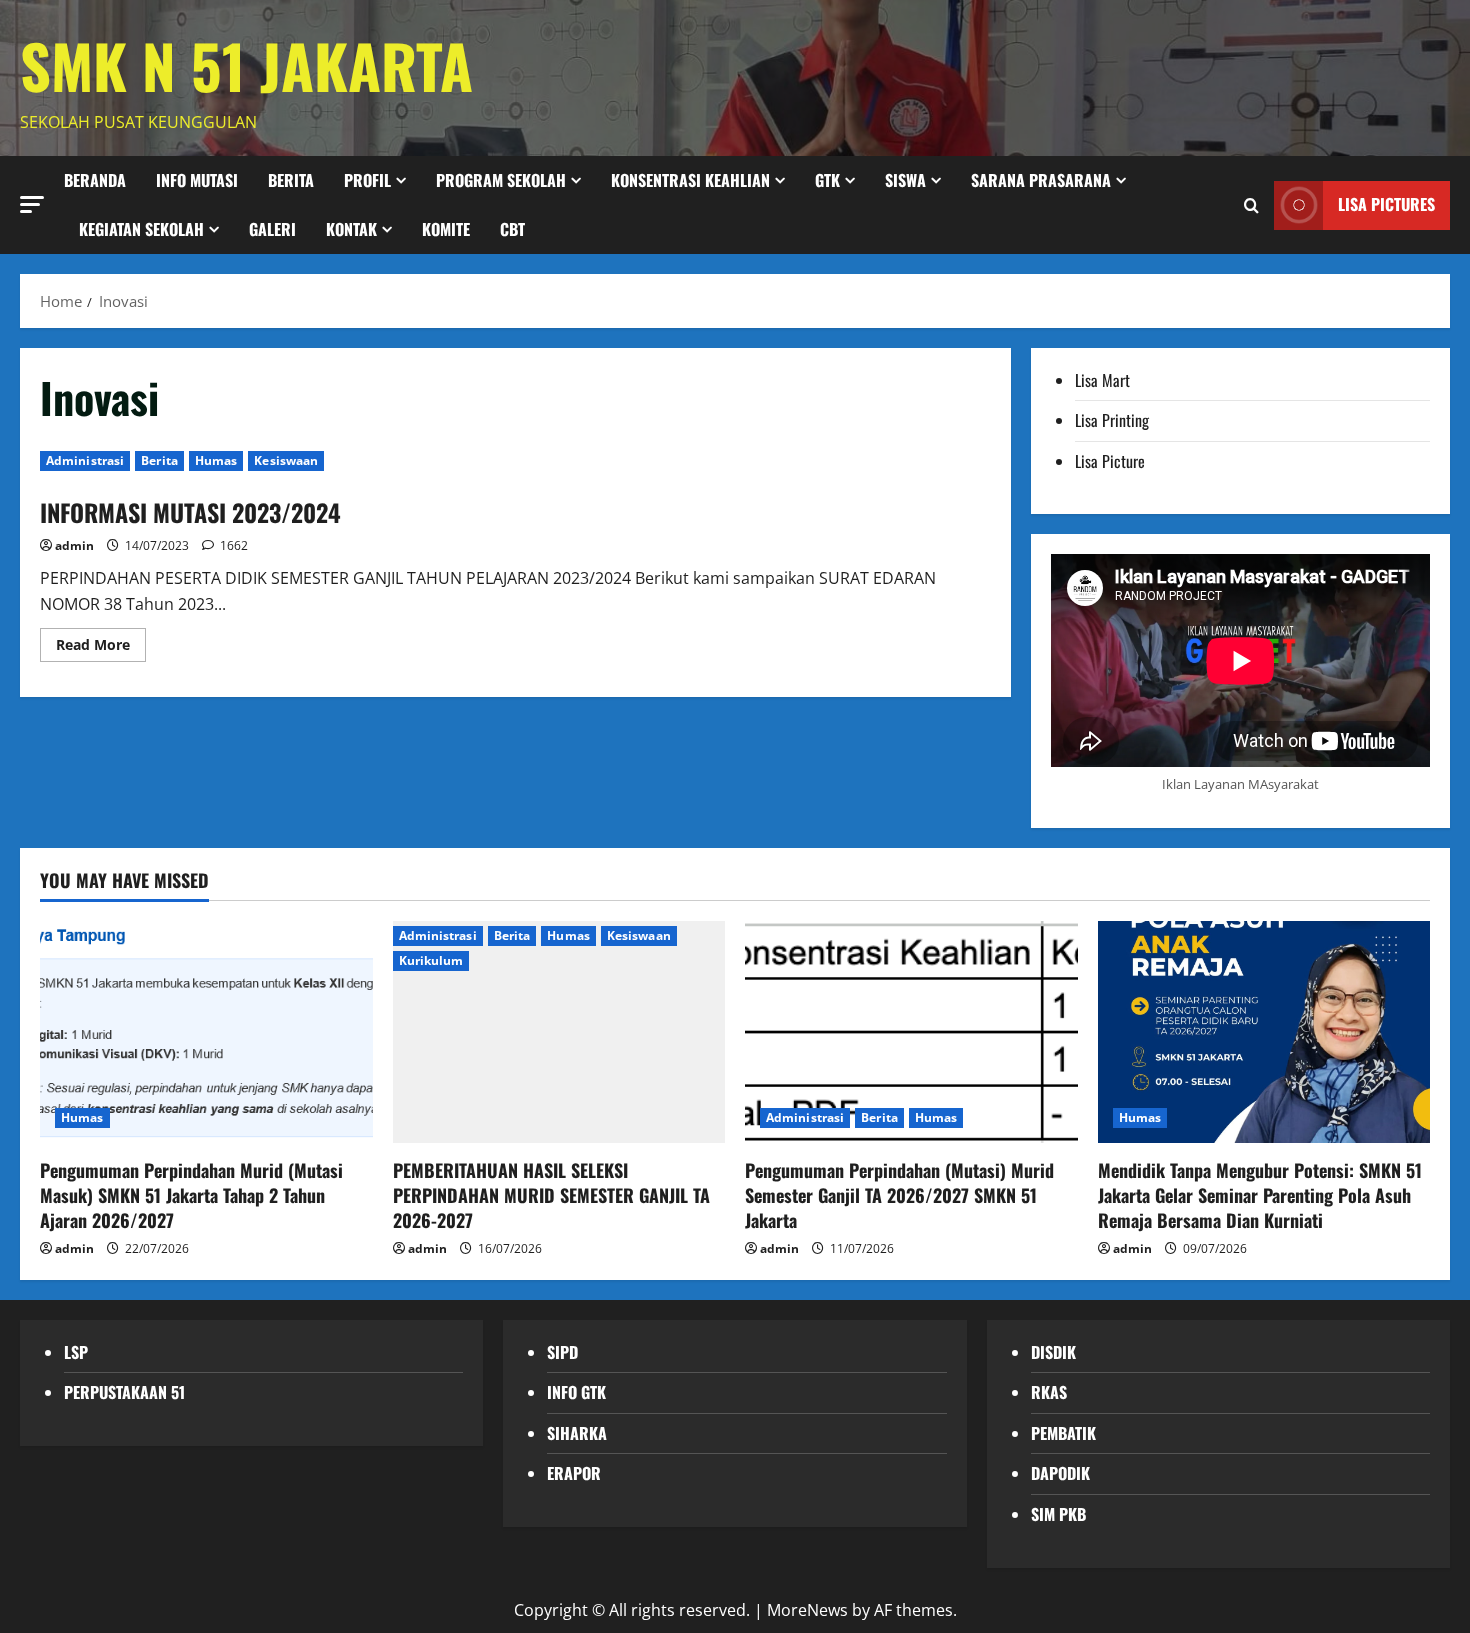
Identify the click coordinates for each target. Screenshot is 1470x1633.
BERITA (291, 180)
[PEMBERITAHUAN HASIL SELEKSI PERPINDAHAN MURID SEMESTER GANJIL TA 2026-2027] (559, 1032)
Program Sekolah (501, 180)
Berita (159, 460)
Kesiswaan (286, 460)
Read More (101, 648)
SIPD (562, 1352)
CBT (512, 229)
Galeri (272, 229)
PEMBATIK (1063, 1433)
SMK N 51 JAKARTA (246, 64)
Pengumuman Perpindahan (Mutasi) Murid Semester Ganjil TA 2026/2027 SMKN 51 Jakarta (899, 1195)
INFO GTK (576, 1392)
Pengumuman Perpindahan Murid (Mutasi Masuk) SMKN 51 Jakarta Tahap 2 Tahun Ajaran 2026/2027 (191, 1195)
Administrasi (85, 460)
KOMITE (446, 229)
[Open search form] (1251, 204)
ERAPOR (574, 1473)
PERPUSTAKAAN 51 (124, 1392)
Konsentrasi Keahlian (690, 180)
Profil (367, 180)
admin (74, 545)
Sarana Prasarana (1041, 180)
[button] (32, 203)
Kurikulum (431, 960)
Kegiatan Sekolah (141, 229)
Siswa (905, 180)
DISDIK (1053, 1352)
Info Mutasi (197, 180)
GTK (827, 180)
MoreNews (807, 1610)
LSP (76, 1352)
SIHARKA (577, 1433)
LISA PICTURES (1386, 204)
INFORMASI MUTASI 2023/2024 (190, 512)
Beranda (95, 180)
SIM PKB (1058, 1514)
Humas (216, 460)
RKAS (1049, 1392)
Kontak (351, 229)
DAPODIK (1060, 1473)
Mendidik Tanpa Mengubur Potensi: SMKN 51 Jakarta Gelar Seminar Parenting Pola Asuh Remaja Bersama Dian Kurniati (1260, 1195)
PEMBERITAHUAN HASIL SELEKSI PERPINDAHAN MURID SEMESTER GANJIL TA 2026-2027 (551, 1195)
